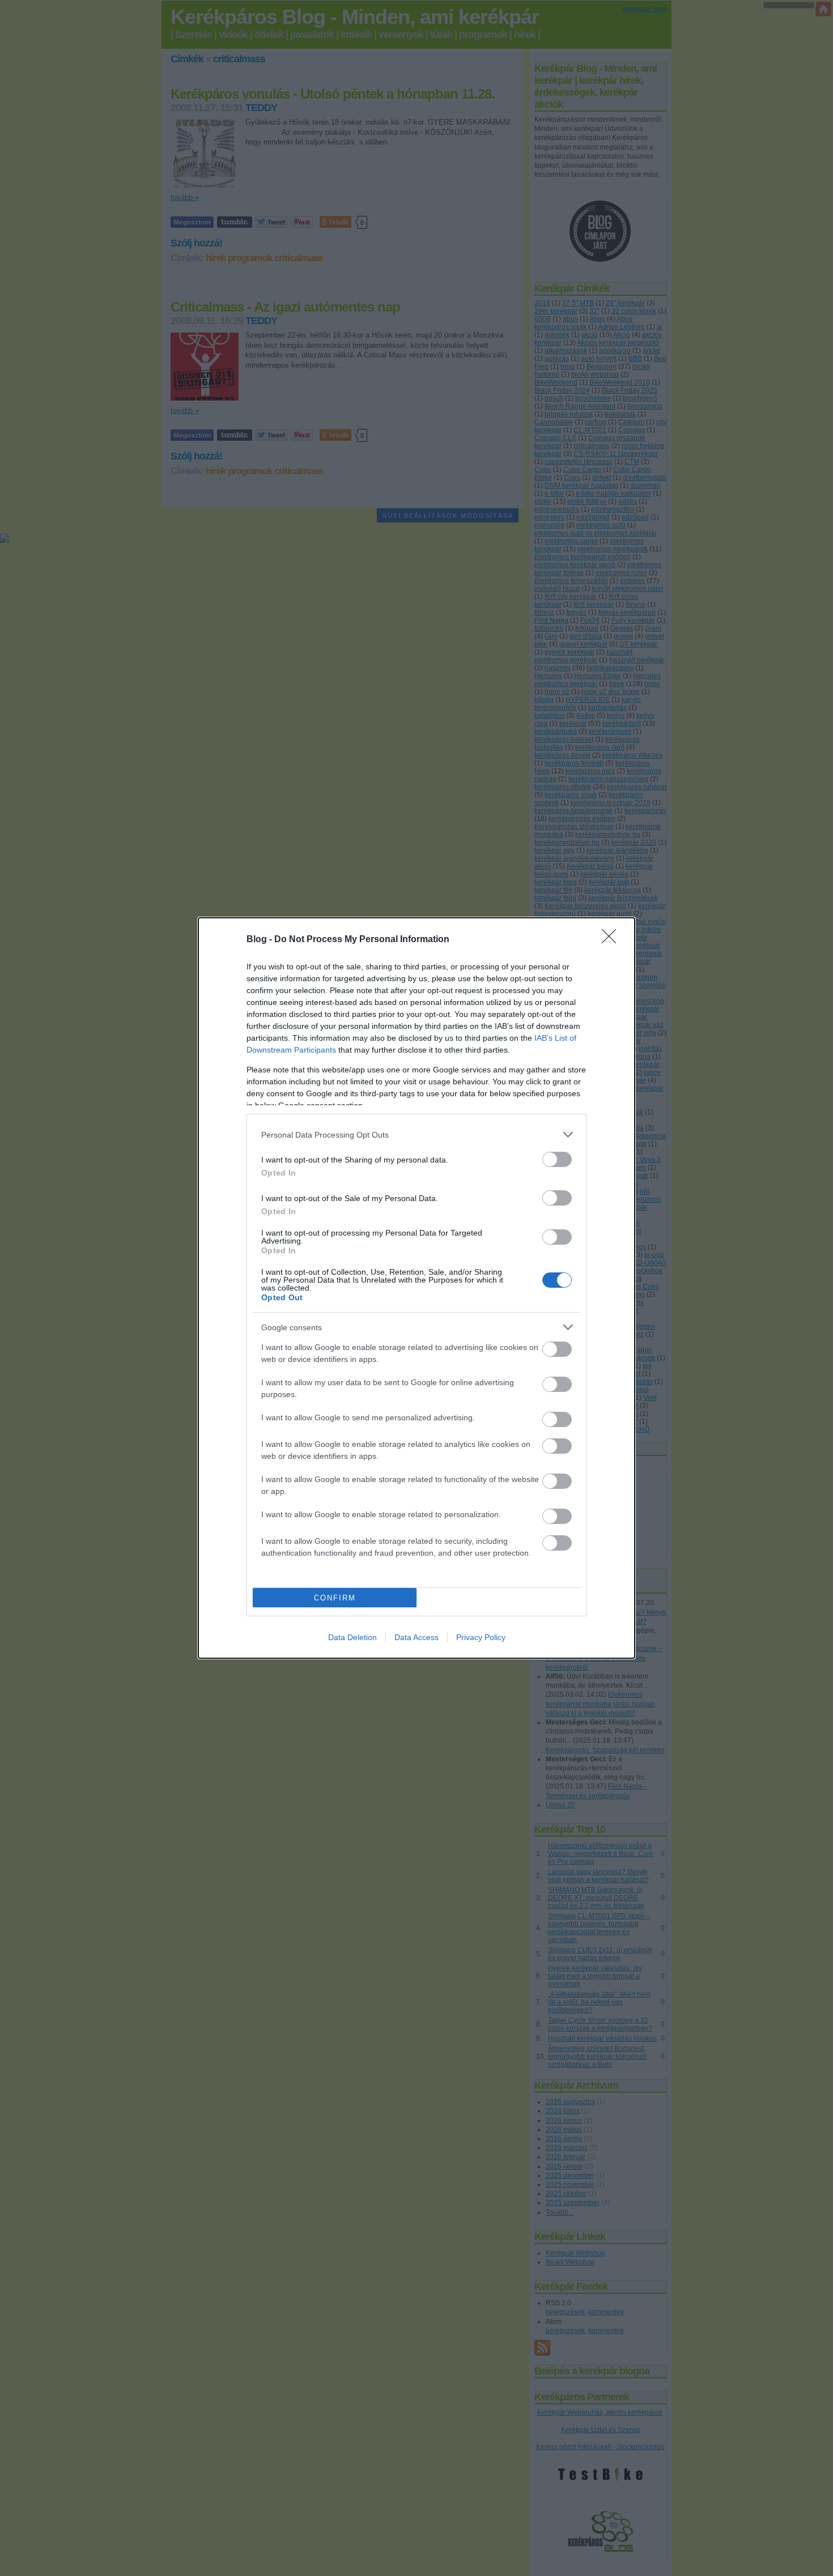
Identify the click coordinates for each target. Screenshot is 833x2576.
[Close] (613, 940)
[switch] (557, 1159)
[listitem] (416, 1134)
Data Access (416, 1637)
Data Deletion (352, 1637)
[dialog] (416, 1288)
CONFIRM (335, 1598)
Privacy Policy (481, 1637)
